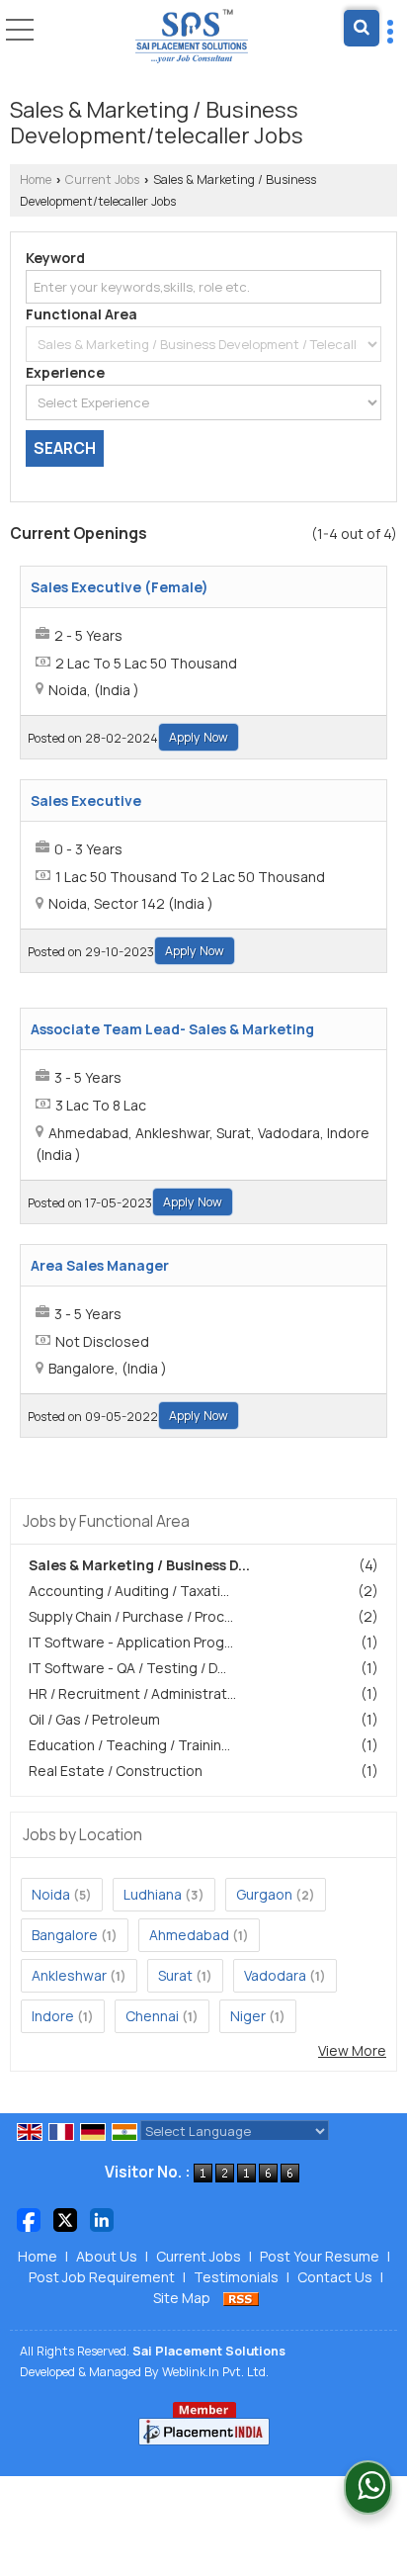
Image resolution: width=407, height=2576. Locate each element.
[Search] (362, 28)
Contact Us (335, 2277)
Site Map (182, 2298)
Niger (248, 2016)
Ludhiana (153, 1894)
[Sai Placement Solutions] (192, 38)
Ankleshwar (69, 1975)
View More (352, 2050)
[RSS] (241, 2298)
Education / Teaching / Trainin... (129, 1745)
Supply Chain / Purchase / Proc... (131, 1616)
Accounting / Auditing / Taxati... (129, 1591)
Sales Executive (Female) (120, 587)
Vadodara (275, 1975)
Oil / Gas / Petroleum (94, 1719)
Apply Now (199, 737)
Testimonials (236, 2277)
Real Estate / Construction (116, 1771)
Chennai (152, 2016)
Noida (51, 1894)
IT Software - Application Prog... (131, 1642)
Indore (53, 2016)
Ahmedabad (189, 1935)
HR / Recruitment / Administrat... (132, 1693)
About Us (107, 2256)
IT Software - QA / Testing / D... (127, 1668)
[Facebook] (29, 2219)
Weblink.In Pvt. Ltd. (215, 2372)
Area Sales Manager (100, 1265)
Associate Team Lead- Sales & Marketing (172, 1029)
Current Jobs (102, 179)
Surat (175, 1975)
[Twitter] (65, 2219)
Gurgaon (264, 1894)
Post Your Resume (320, 2256)
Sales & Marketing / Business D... (139, 1565)
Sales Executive (86, 800)
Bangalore (65, 1935)
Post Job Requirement (102, 2277)
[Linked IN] (102, 2219)
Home (36, 179)
